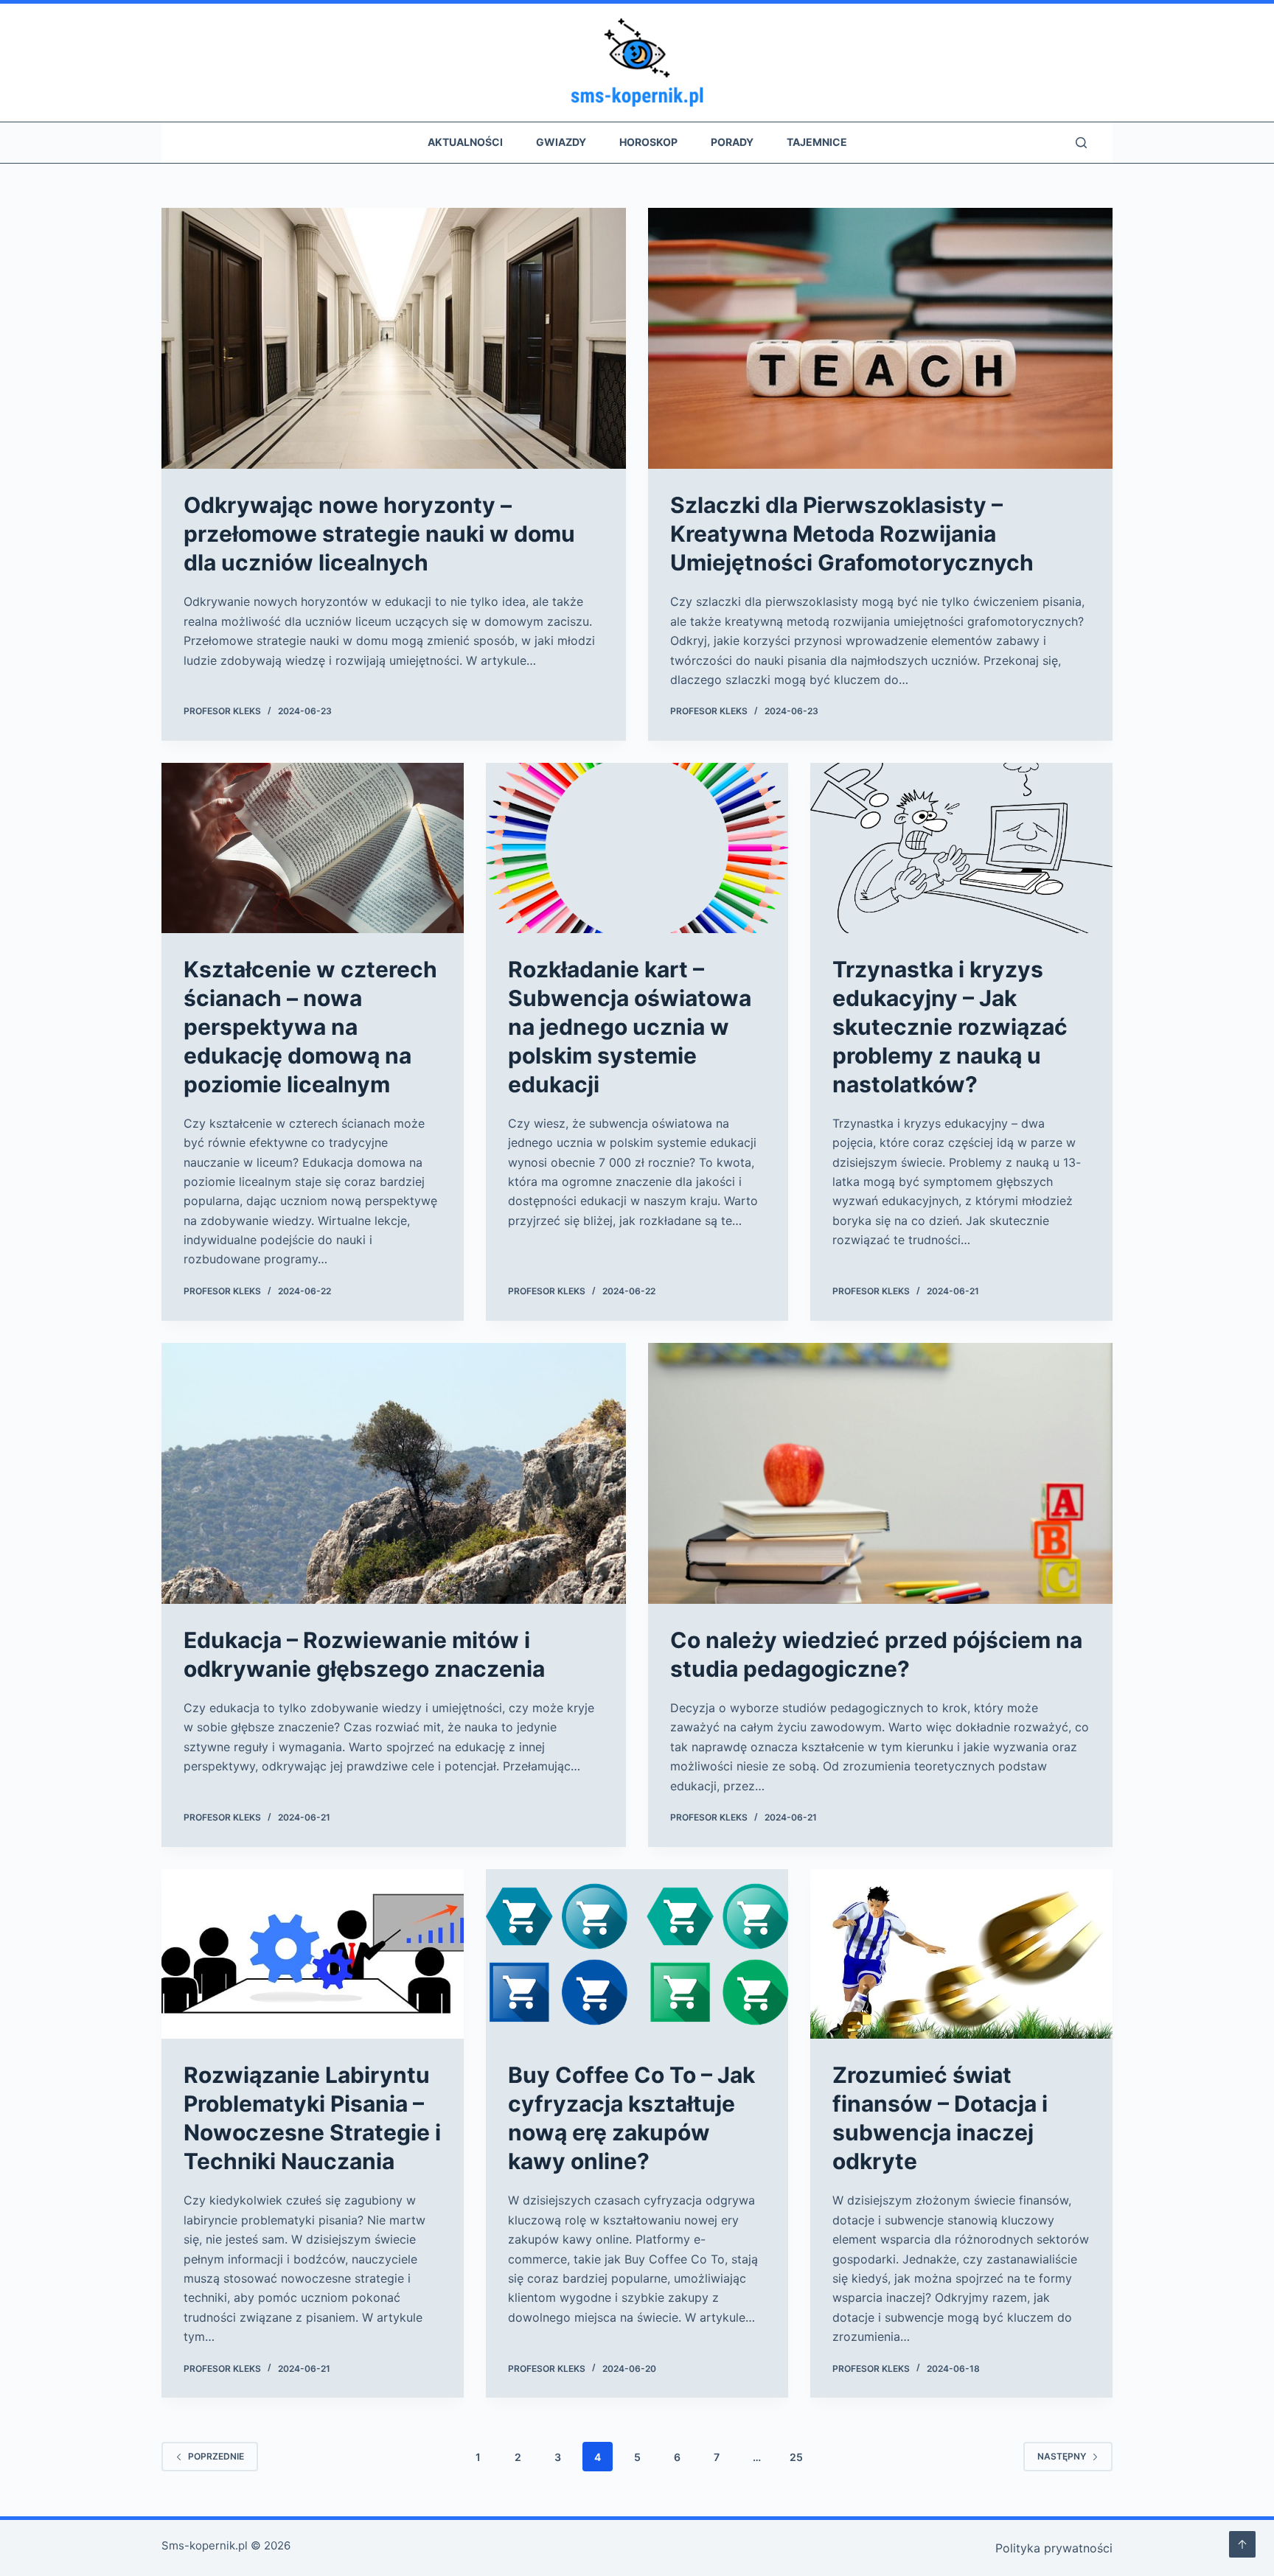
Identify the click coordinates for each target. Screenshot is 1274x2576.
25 (796, 2457)
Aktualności (465, 142)
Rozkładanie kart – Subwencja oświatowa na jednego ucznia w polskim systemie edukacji (630, 1027)
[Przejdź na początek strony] (1242, 2544)
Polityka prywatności (1054, 2548)
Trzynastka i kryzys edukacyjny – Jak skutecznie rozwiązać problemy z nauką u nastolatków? (950, 1027)
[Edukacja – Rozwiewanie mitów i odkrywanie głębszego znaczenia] (394, 1473)
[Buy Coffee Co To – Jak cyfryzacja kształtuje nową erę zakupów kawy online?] (637, 1954)
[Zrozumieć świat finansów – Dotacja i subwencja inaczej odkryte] (961, 1954)
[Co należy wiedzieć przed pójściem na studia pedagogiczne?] (880, 1473)
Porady (732, 142)
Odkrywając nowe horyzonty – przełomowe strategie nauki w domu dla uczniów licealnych (379, 534)
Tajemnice (817, 142)
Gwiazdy (561, 142)
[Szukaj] (1081, 143)
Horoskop (648, 142)
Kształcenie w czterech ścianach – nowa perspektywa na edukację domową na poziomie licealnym (310, 1027)
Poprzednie (216, 2456)
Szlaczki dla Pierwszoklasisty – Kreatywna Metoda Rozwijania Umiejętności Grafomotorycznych (852, 534)
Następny (1062, 2456)
